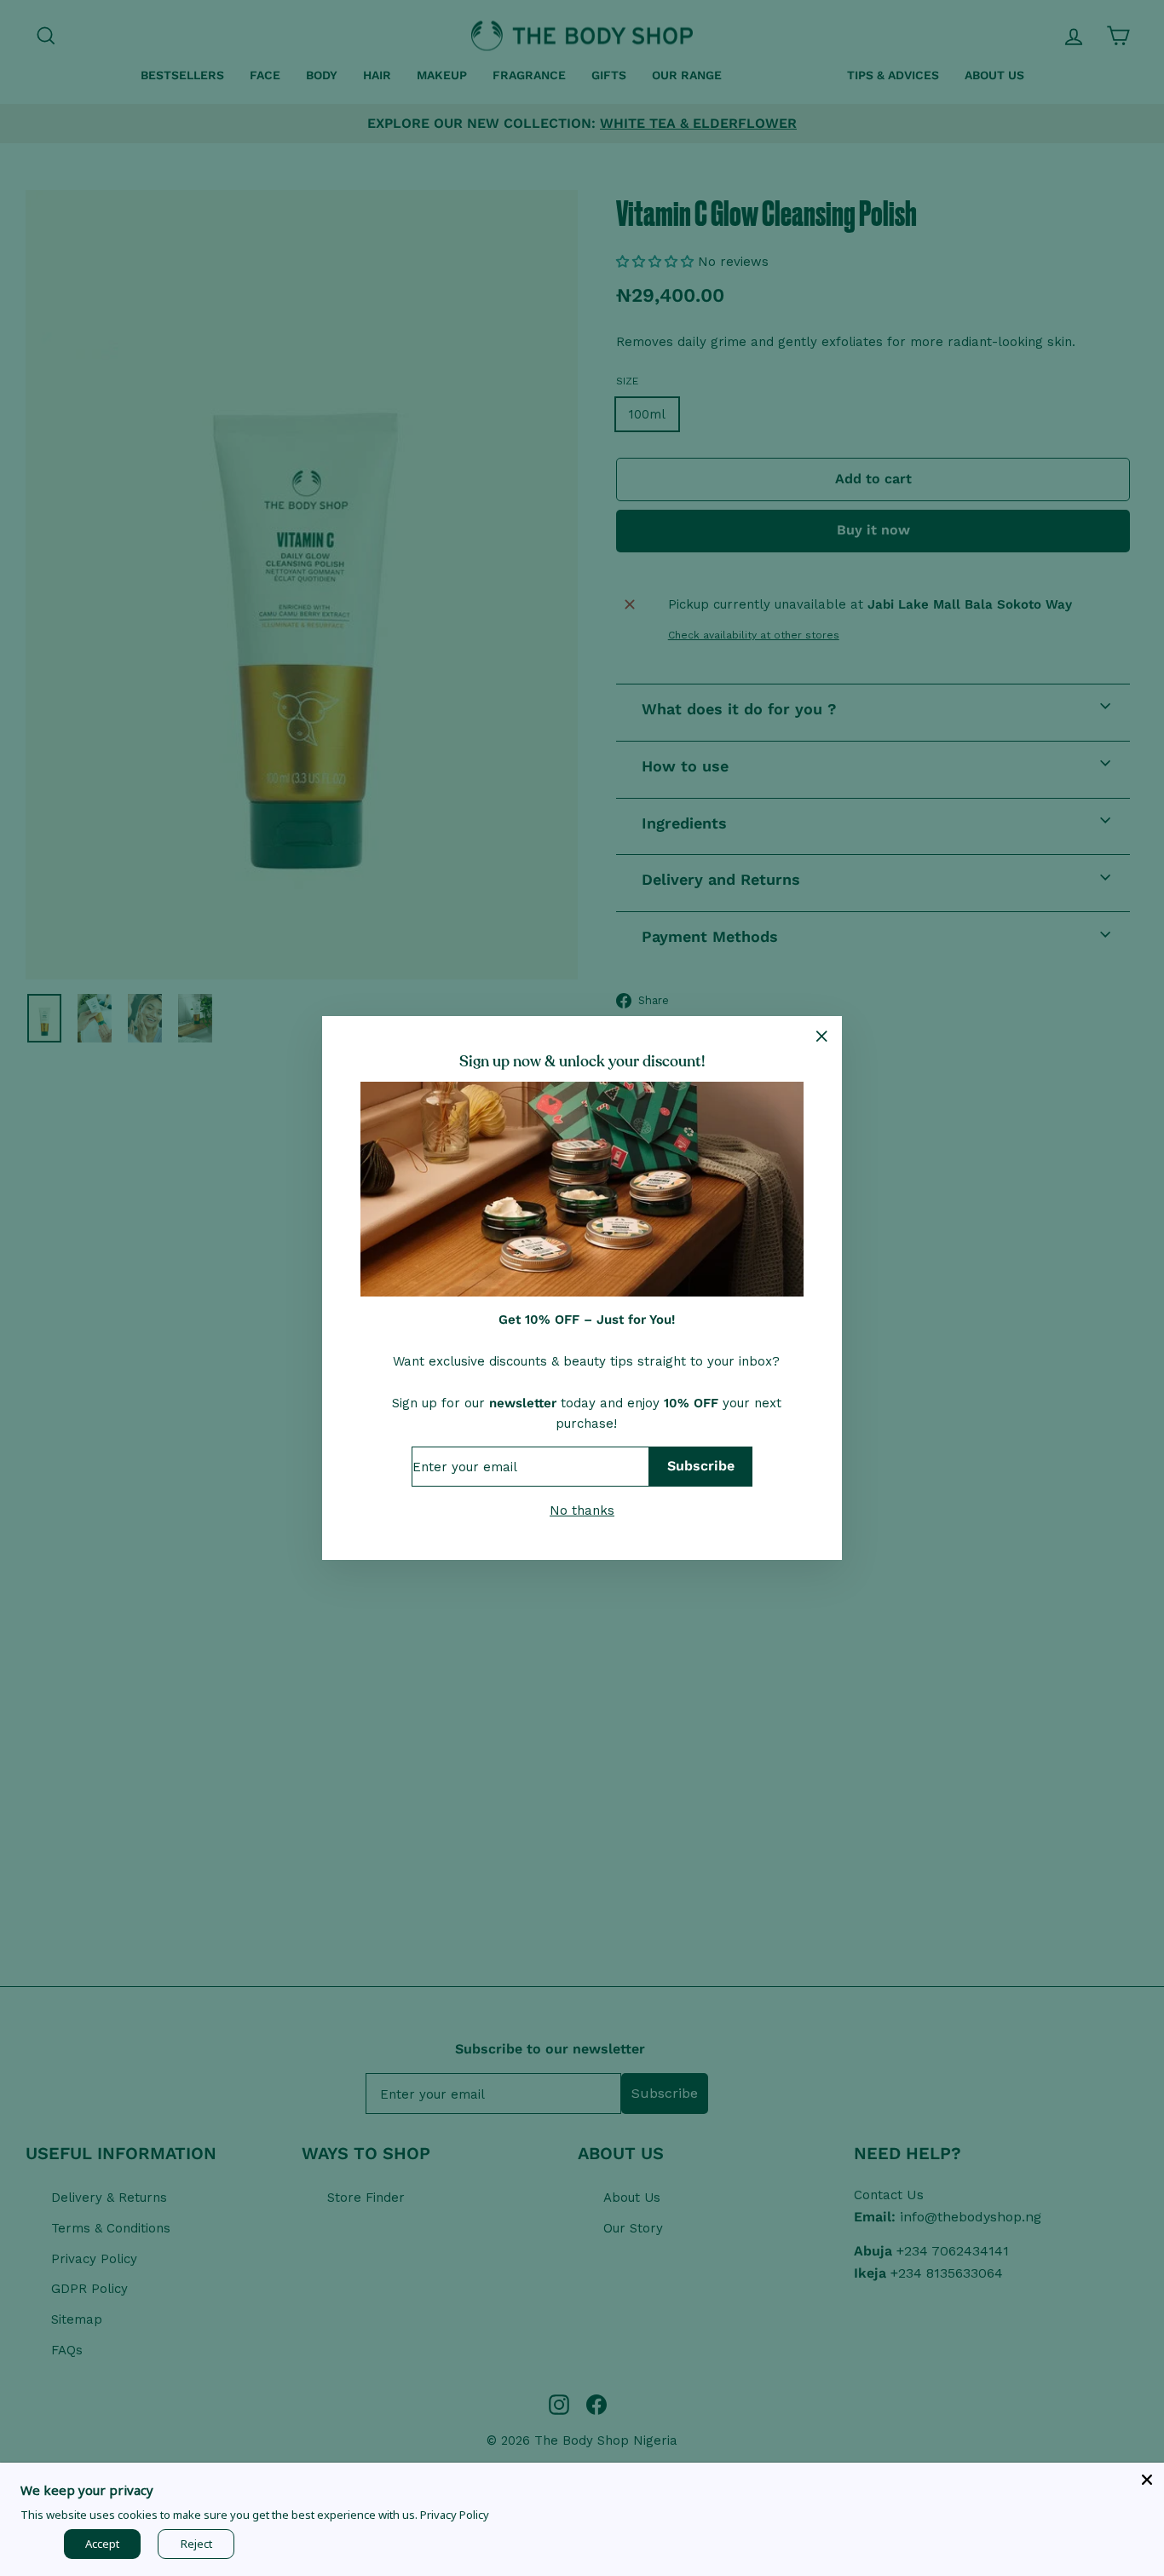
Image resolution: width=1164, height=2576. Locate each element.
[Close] (1147, 2480)
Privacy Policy (455, 2515)
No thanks (582, 1510)
